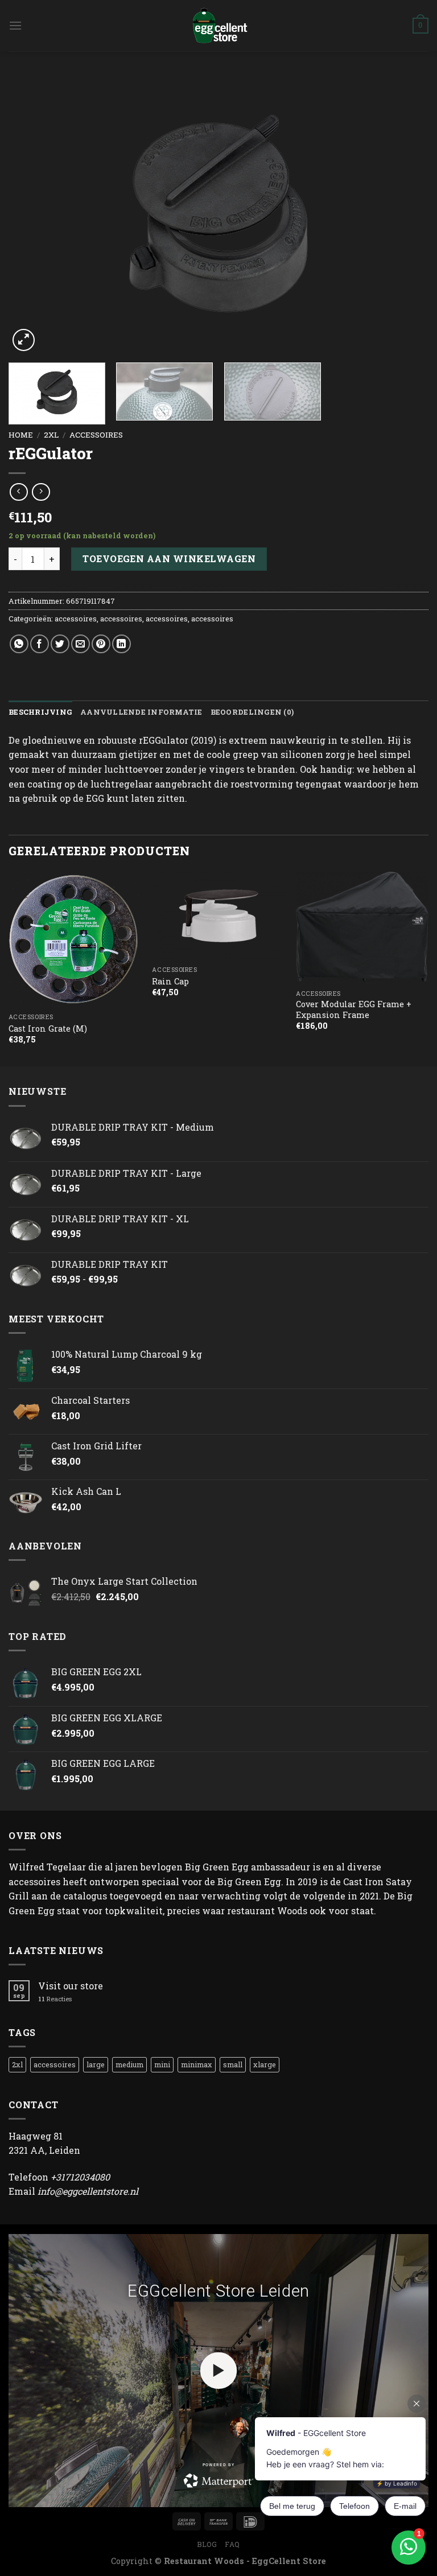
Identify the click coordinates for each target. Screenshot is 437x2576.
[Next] (406, 214)
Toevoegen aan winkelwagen (169, 559)
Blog (207, 2544)
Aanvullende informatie (141, 712)
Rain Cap (170, 982)
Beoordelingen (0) (252, 712)
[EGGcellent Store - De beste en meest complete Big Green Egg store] (218, 26)
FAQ (232, 2544)
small (233, 2064)
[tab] (40, 712)
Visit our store (71, 1986)
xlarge (265, 2064)
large (96, 2064)
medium (129, 2064)
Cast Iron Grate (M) (48, 1029)
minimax (197, 2064)
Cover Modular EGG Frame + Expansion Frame (354, 1010)
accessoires (96, 435)
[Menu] (15, 25)
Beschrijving (40, 712)
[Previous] (31, 214)
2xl (51, 435)
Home (21, 435)
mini (162, 2064)
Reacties (55, 1999)
